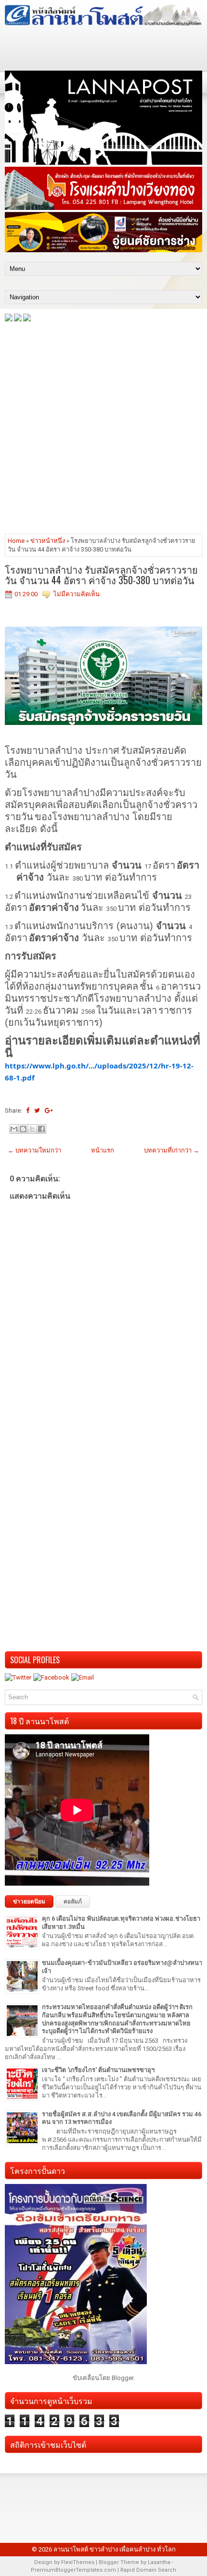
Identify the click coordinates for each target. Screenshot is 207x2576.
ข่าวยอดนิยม (29, 1901)
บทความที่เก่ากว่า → (172, 1150)
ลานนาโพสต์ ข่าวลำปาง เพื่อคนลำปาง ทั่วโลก (115, 2549)
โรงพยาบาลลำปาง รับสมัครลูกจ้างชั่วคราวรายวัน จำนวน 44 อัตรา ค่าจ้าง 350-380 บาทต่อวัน (101, 575)
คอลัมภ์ (73, 1901)
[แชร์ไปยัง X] (32, 1129)
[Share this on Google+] (49, 1110)
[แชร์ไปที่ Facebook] (41, 1129)
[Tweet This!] (37, 1110)
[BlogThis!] (23, 1129)
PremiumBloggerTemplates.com (73, 2570)
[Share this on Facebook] (28, 1110)
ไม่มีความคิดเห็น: (77, 594)
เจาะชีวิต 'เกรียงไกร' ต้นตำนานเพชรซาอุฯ (98, 2070)
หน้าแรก (103, 1150)
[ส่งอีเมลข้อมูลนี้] (14, 1129)
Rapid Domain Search (148, 2570)
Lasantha (159, 2562)
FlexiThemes (78, 2562)
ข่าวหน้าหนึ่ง (48, 541)
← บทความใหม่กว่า (34, 1150)
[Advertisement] (103, 427)
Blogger (123, 2378)
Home (16, 541)
